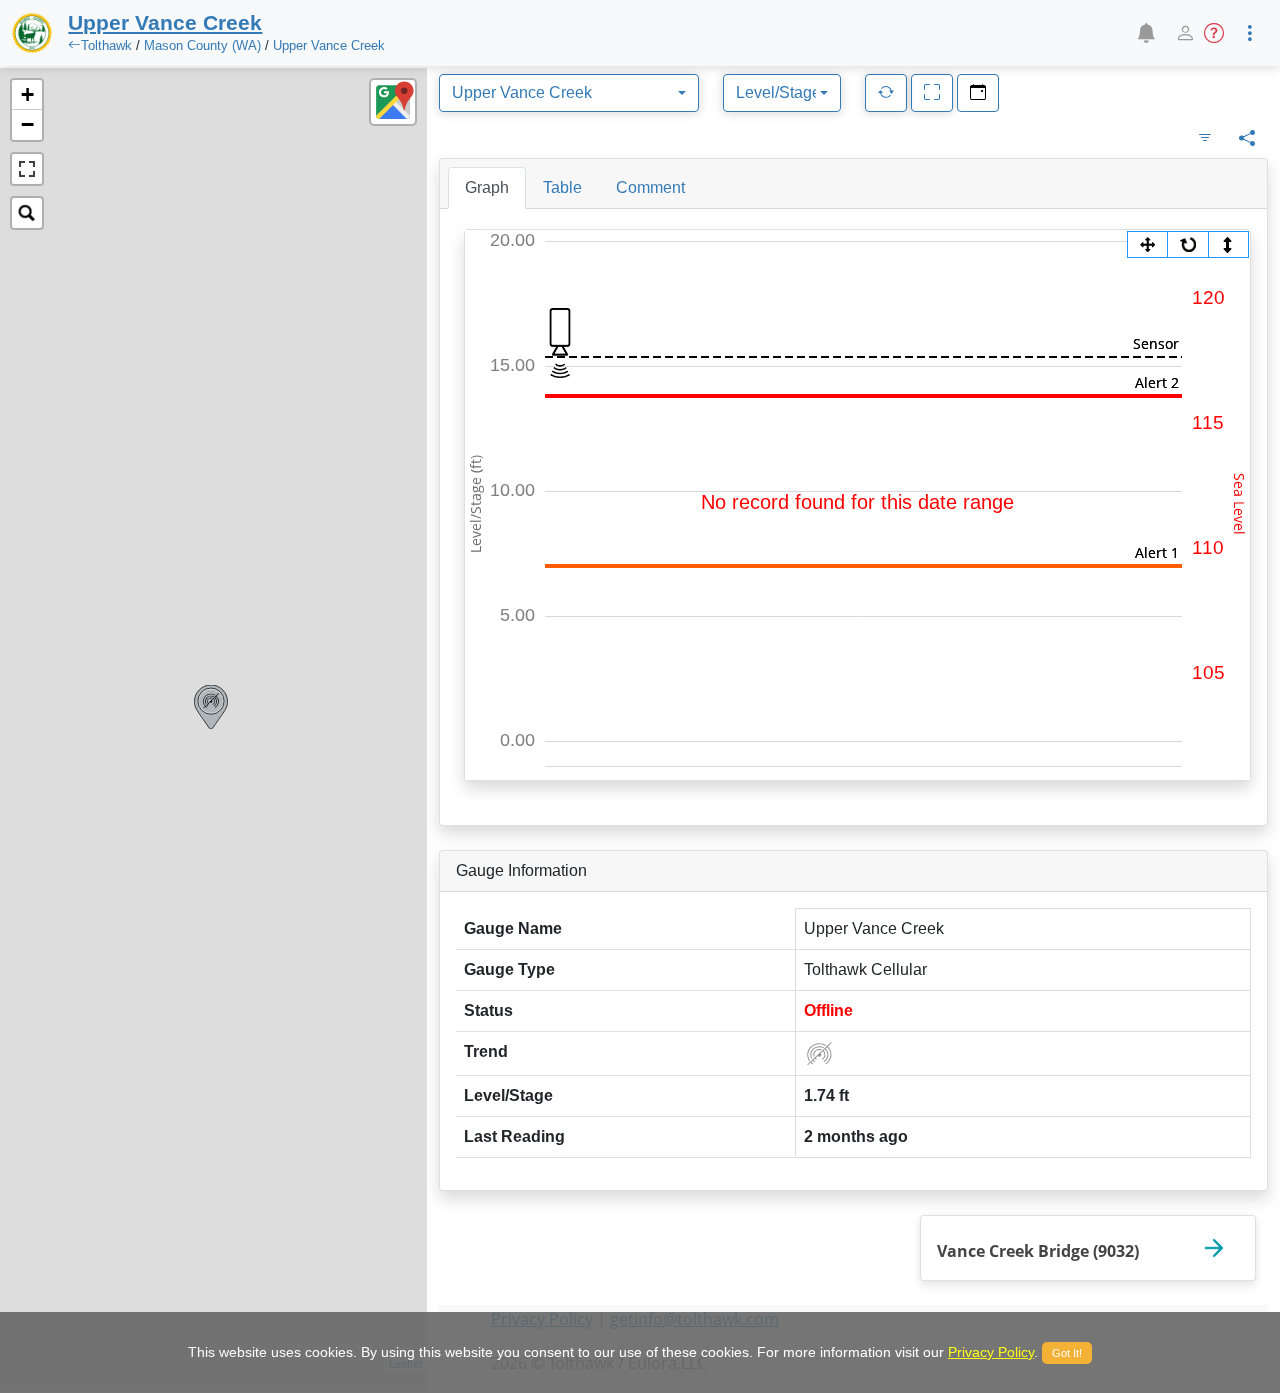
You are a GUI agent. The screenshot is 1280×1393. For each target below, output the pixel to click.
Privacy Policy (991, 1352)
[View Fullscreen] (27, 169)
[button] (1145, 33)
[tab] (487, 188)
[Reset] (1188, 244)
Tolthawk (106, 45)
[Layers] (393, 102)
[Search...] (27, 213)
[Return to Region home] (32, 33)
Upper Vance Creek (329, 45)
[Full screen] (932, 93)
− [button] (27, 124)
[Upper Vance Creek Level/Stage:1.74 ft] (211, 707)
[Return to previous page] (74, 45)
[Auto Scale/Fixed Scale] (1228, 244)
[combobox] (569, 93)
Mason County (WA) (202, 45)
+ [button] (27, 94)
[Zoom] (1148, 244)
